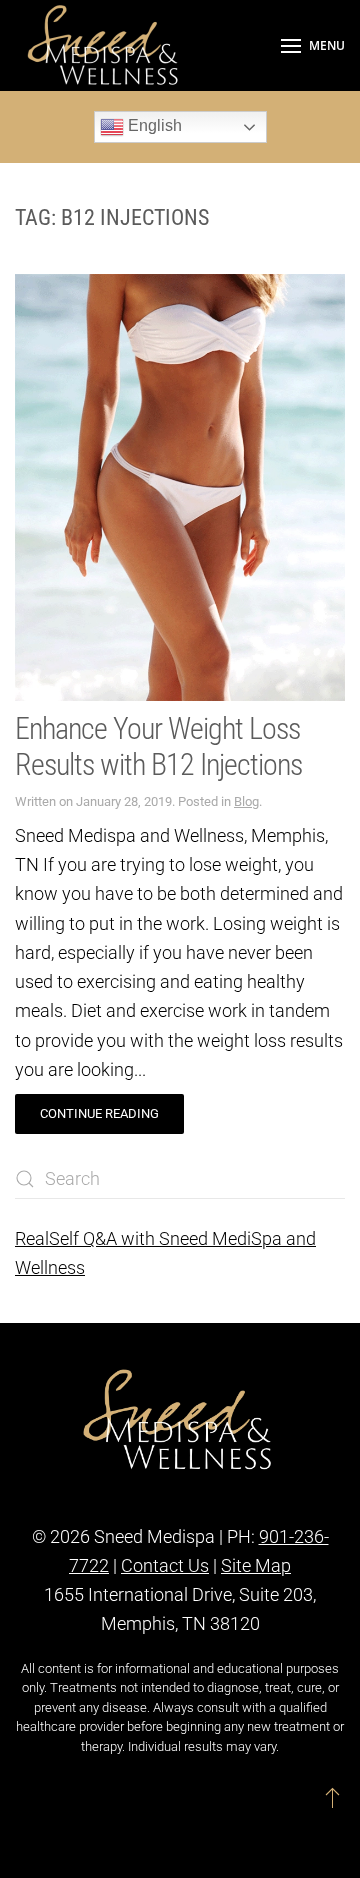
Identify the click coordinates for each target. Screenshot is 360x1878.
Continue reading (99, 1113)
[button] (313, 45)
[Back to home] (105, 45)
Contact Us (165, 1565)
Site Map (256, 1565)
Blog (246, 801)
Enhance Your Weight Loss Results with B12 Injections (158, 746)
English (153, 125)
